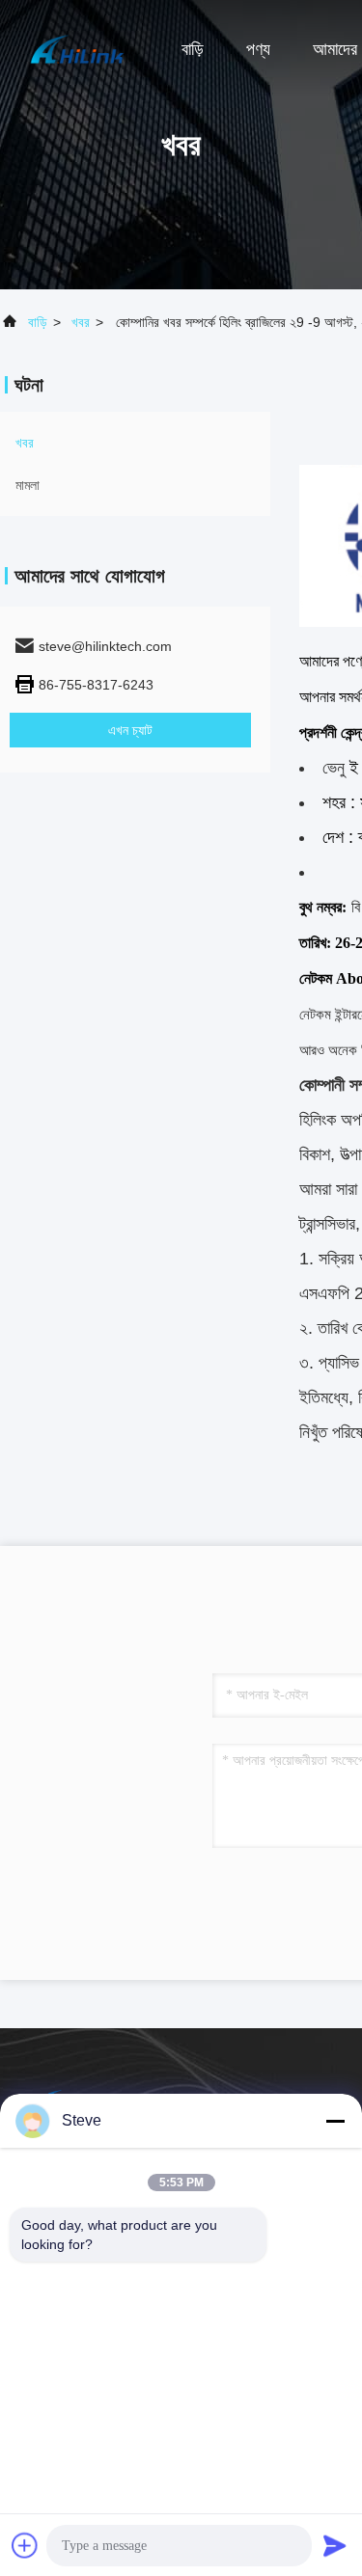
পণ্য (258, 49)
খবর (81, 322)
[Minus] (335, 2121)
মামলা (28, 485)
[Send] (335, 2545)
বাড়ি (193, 49)
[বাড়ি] (77, 48)
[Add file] (25, 2545)
